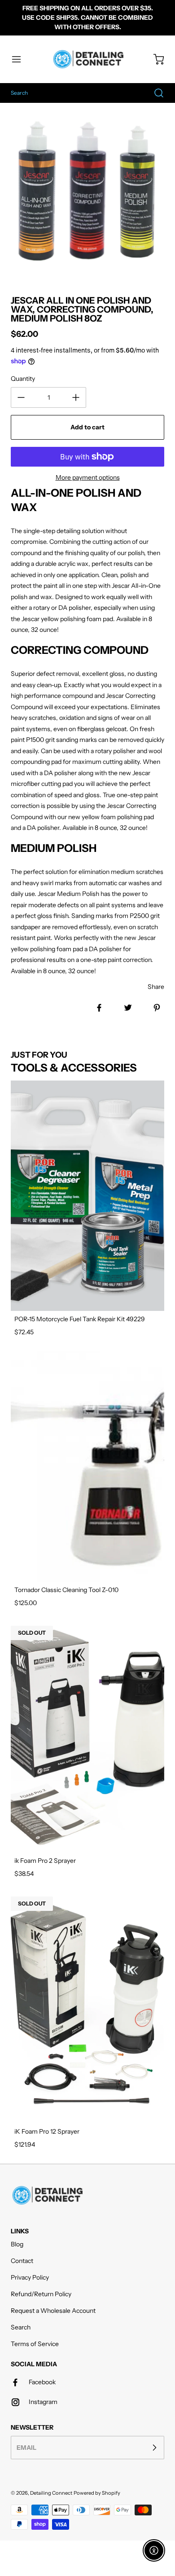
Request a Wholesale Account (53, 2311)
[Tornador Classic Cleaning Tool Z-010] (87, 1467)
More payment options (88, 477)
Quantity (23, 379)
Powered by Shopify (97, 2493)
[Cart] (154, 59)
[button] (21, 59)
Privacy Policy (30, 2277)
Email (26, 2447)
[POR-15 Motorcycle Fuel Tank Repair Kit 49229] (87, 1196)
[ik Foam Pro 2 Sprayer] (87, 1737)
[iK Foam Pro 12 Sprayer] (87, 2008)
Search (21, 2327)
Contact (22, 2261)
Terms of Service (35, 2344)
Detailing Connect (51, 2493)
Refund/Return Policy (41, 2294)
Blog (17, 2244)
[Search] (154, 93)
